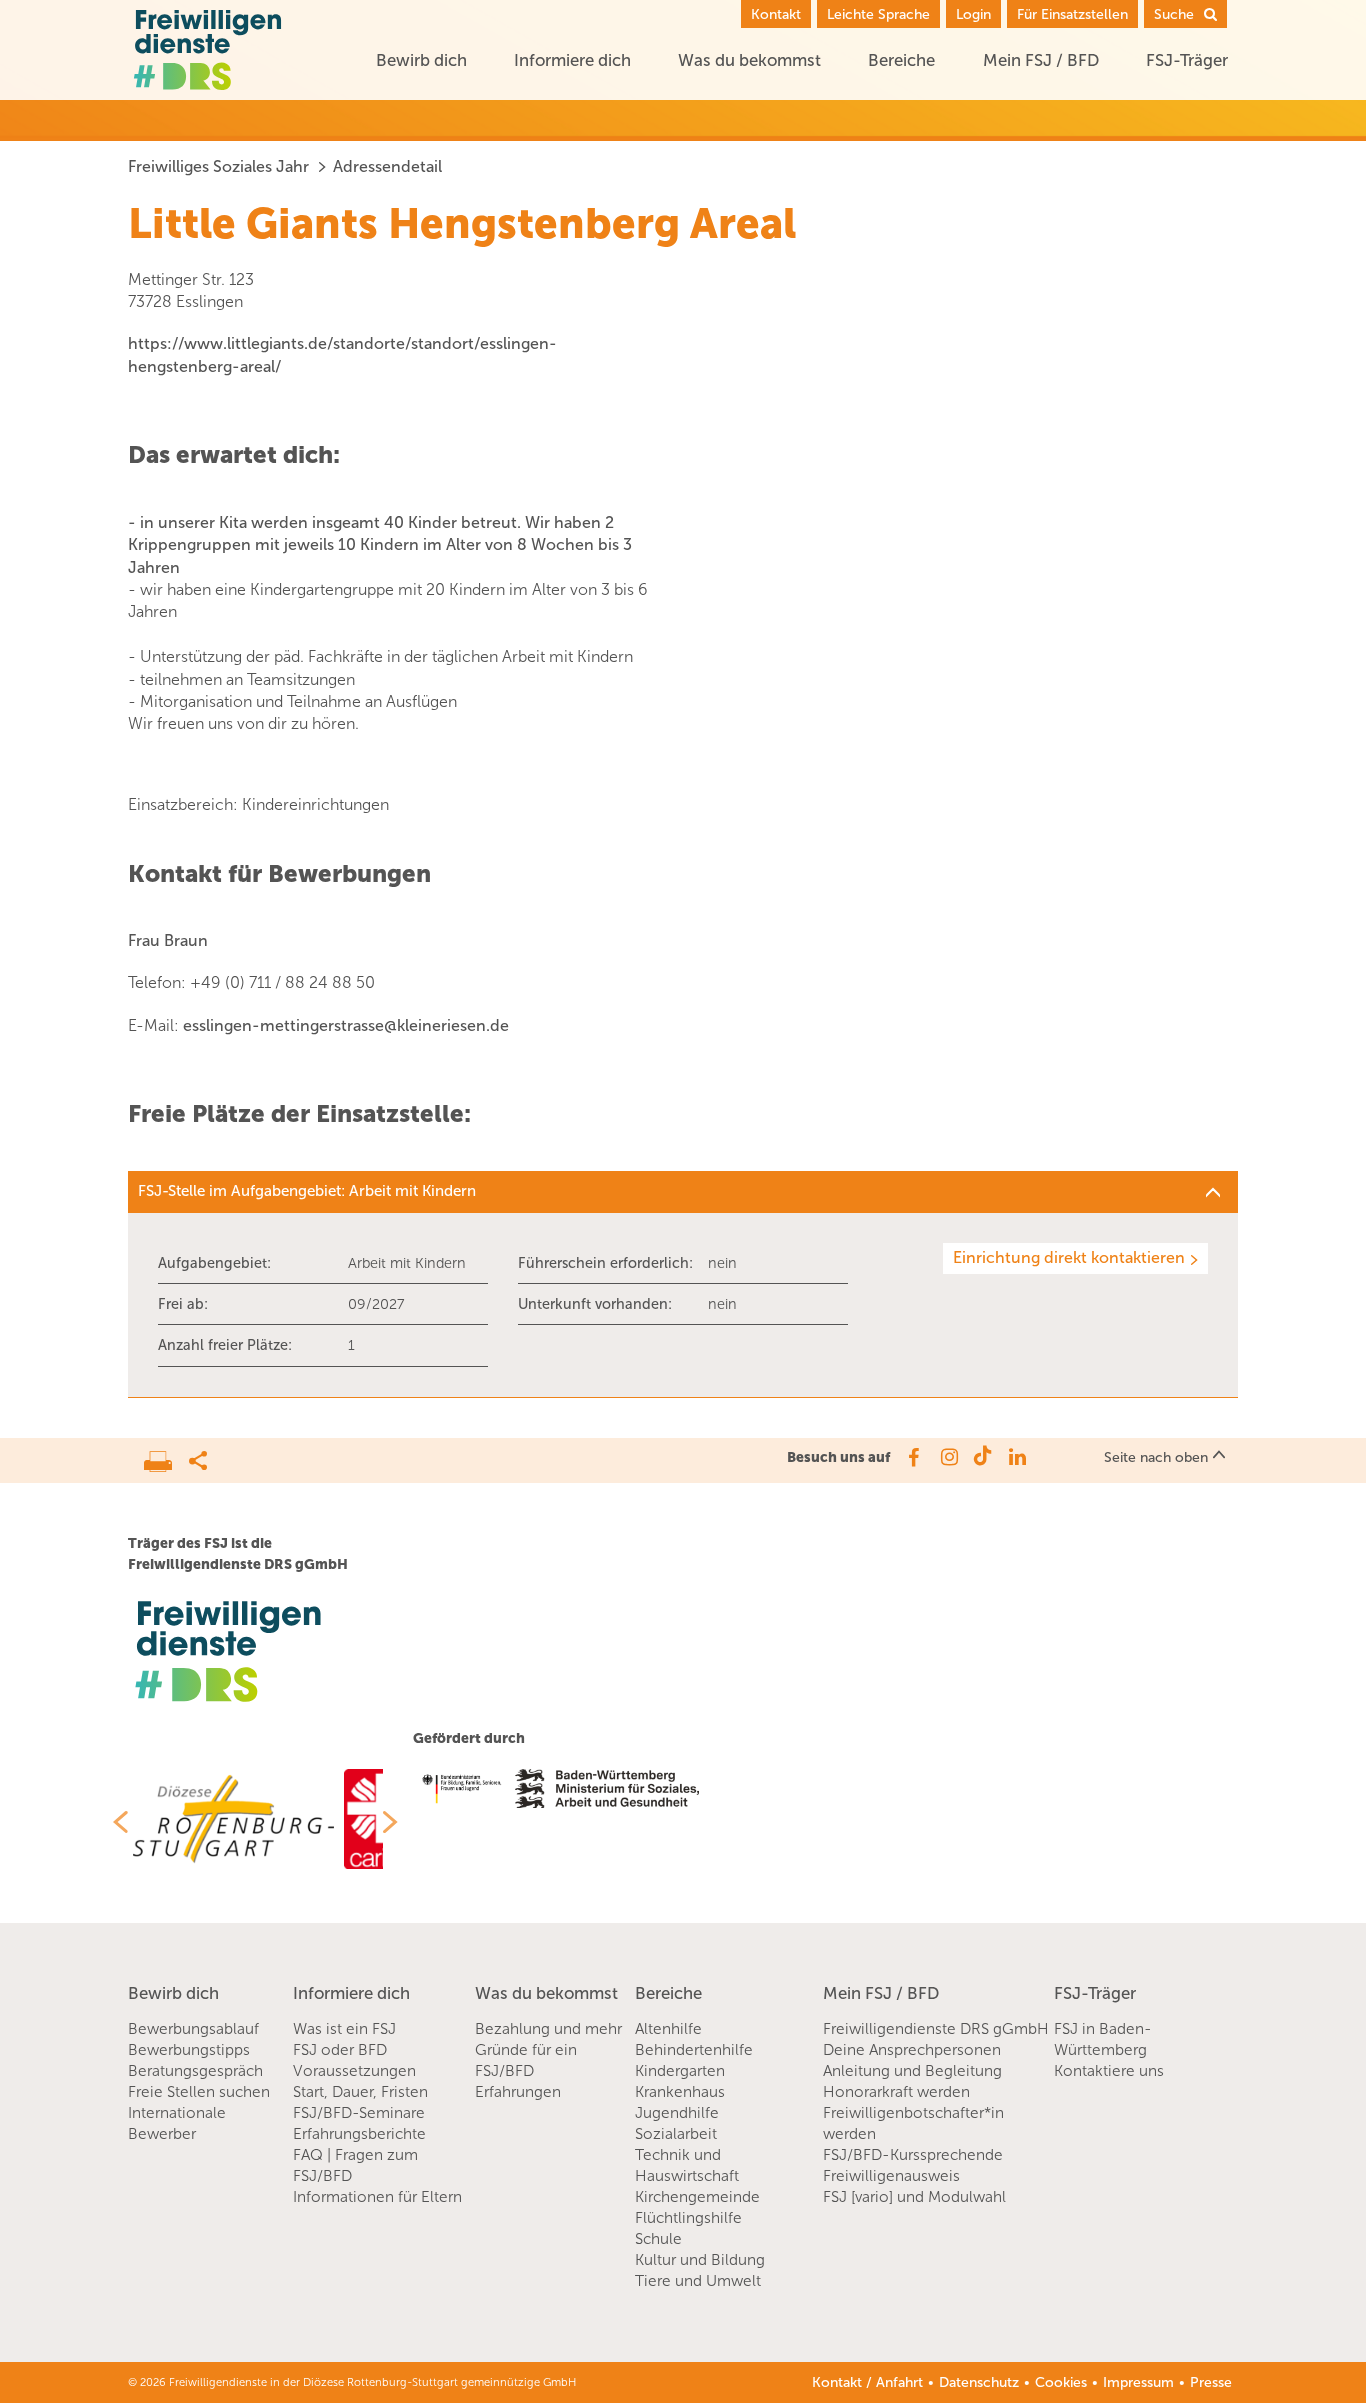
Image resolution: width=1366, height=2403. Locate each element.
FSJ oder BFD (340, 2050)
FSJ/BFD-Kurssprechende (913, 2155)
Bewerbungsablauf (193, 2029)
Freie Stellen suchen (199, 2092)
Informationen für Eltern (377, 2197)
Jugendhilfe (677, 2113)
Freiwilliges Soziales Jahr (218, 166)
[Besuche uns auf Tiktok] (982, 1457)
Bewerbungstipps (189, 2050)
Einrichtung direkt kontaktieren (1069, 1257)
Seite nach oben (1156, 1457)
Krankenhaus (680, 2092)
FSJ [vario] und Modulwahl (914, 2197)
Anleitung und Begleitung (912, 2071)
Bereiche (901, 60)
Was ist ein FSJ (344, 2029)
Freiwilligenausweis (891, 2176)
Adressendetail (387, 166)
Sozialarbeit (676, 2134)
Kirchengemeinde (697, 2197)
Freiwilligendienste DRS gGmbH (936, 2029)
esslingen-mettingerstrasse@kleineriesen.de (346, 1025)
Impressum (1138, 2382)
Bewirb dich (421, 60)
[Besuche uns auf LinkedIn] (1017, 1457)
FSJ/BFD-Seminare (359, 2113)
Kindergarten (680, 2071)
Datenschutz (979, 2382)
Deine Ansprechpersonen (912, 2050)
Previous (113, 1822)
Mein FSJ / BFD (1041, 60)
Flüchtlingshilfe (688, 2218)
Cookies (1061, 2382)
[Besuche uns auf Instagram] (947, 1457)
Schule (658, 2239)
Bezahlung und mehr (548, 2029)
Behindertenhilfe (694, 2050)
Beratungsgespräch (195, 2071)
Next (398, 1822)
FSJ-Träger (1187, 60)
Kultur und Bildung (700, 2260)
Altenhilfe (668, 2029)
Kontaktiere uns (1109, 2071)
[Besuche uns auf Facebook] (912, 1457)
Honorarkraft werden (896, 2092)
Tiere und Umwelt (698, 2281)
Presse (1211, 2382)
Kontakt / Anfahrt (867, 2382)
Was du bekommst (749, 60)
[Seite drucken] (166, 1456)
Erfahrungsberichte (359, 2134)
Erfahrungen (518, 2092)
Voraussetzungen (354, 2071)
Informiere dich (572, 60)
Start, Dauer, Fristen (360, 2092)
